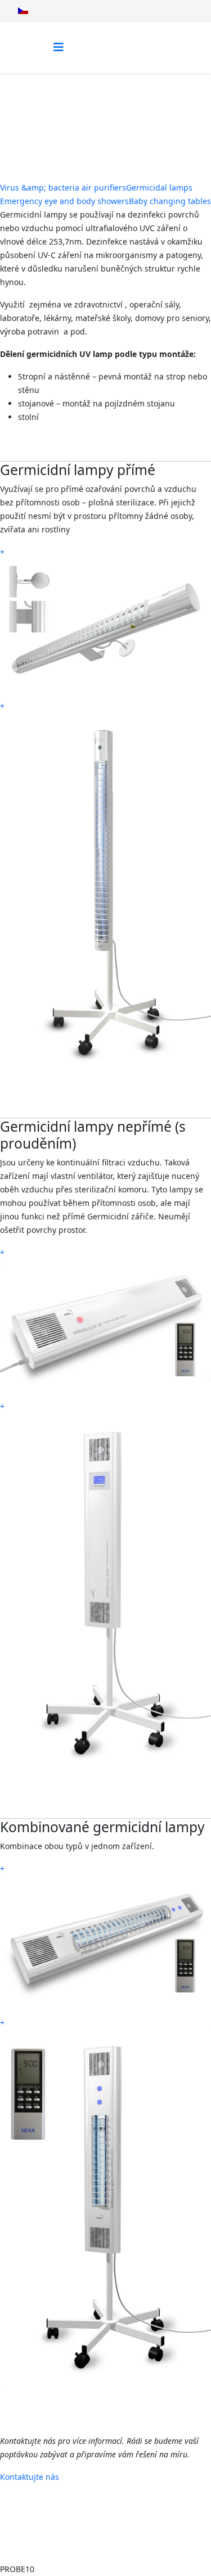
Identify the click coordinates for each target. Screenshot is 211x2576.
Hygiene (117, 116)
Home (79, 116)
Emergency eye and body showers (64, 201)
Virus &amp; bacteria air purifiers (63, 187)
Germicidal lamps (159, 187)
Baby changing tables (170, 201)
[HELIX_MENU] (59, 47)
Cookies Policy (110, 2540)
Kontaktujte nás (30, 2477)
